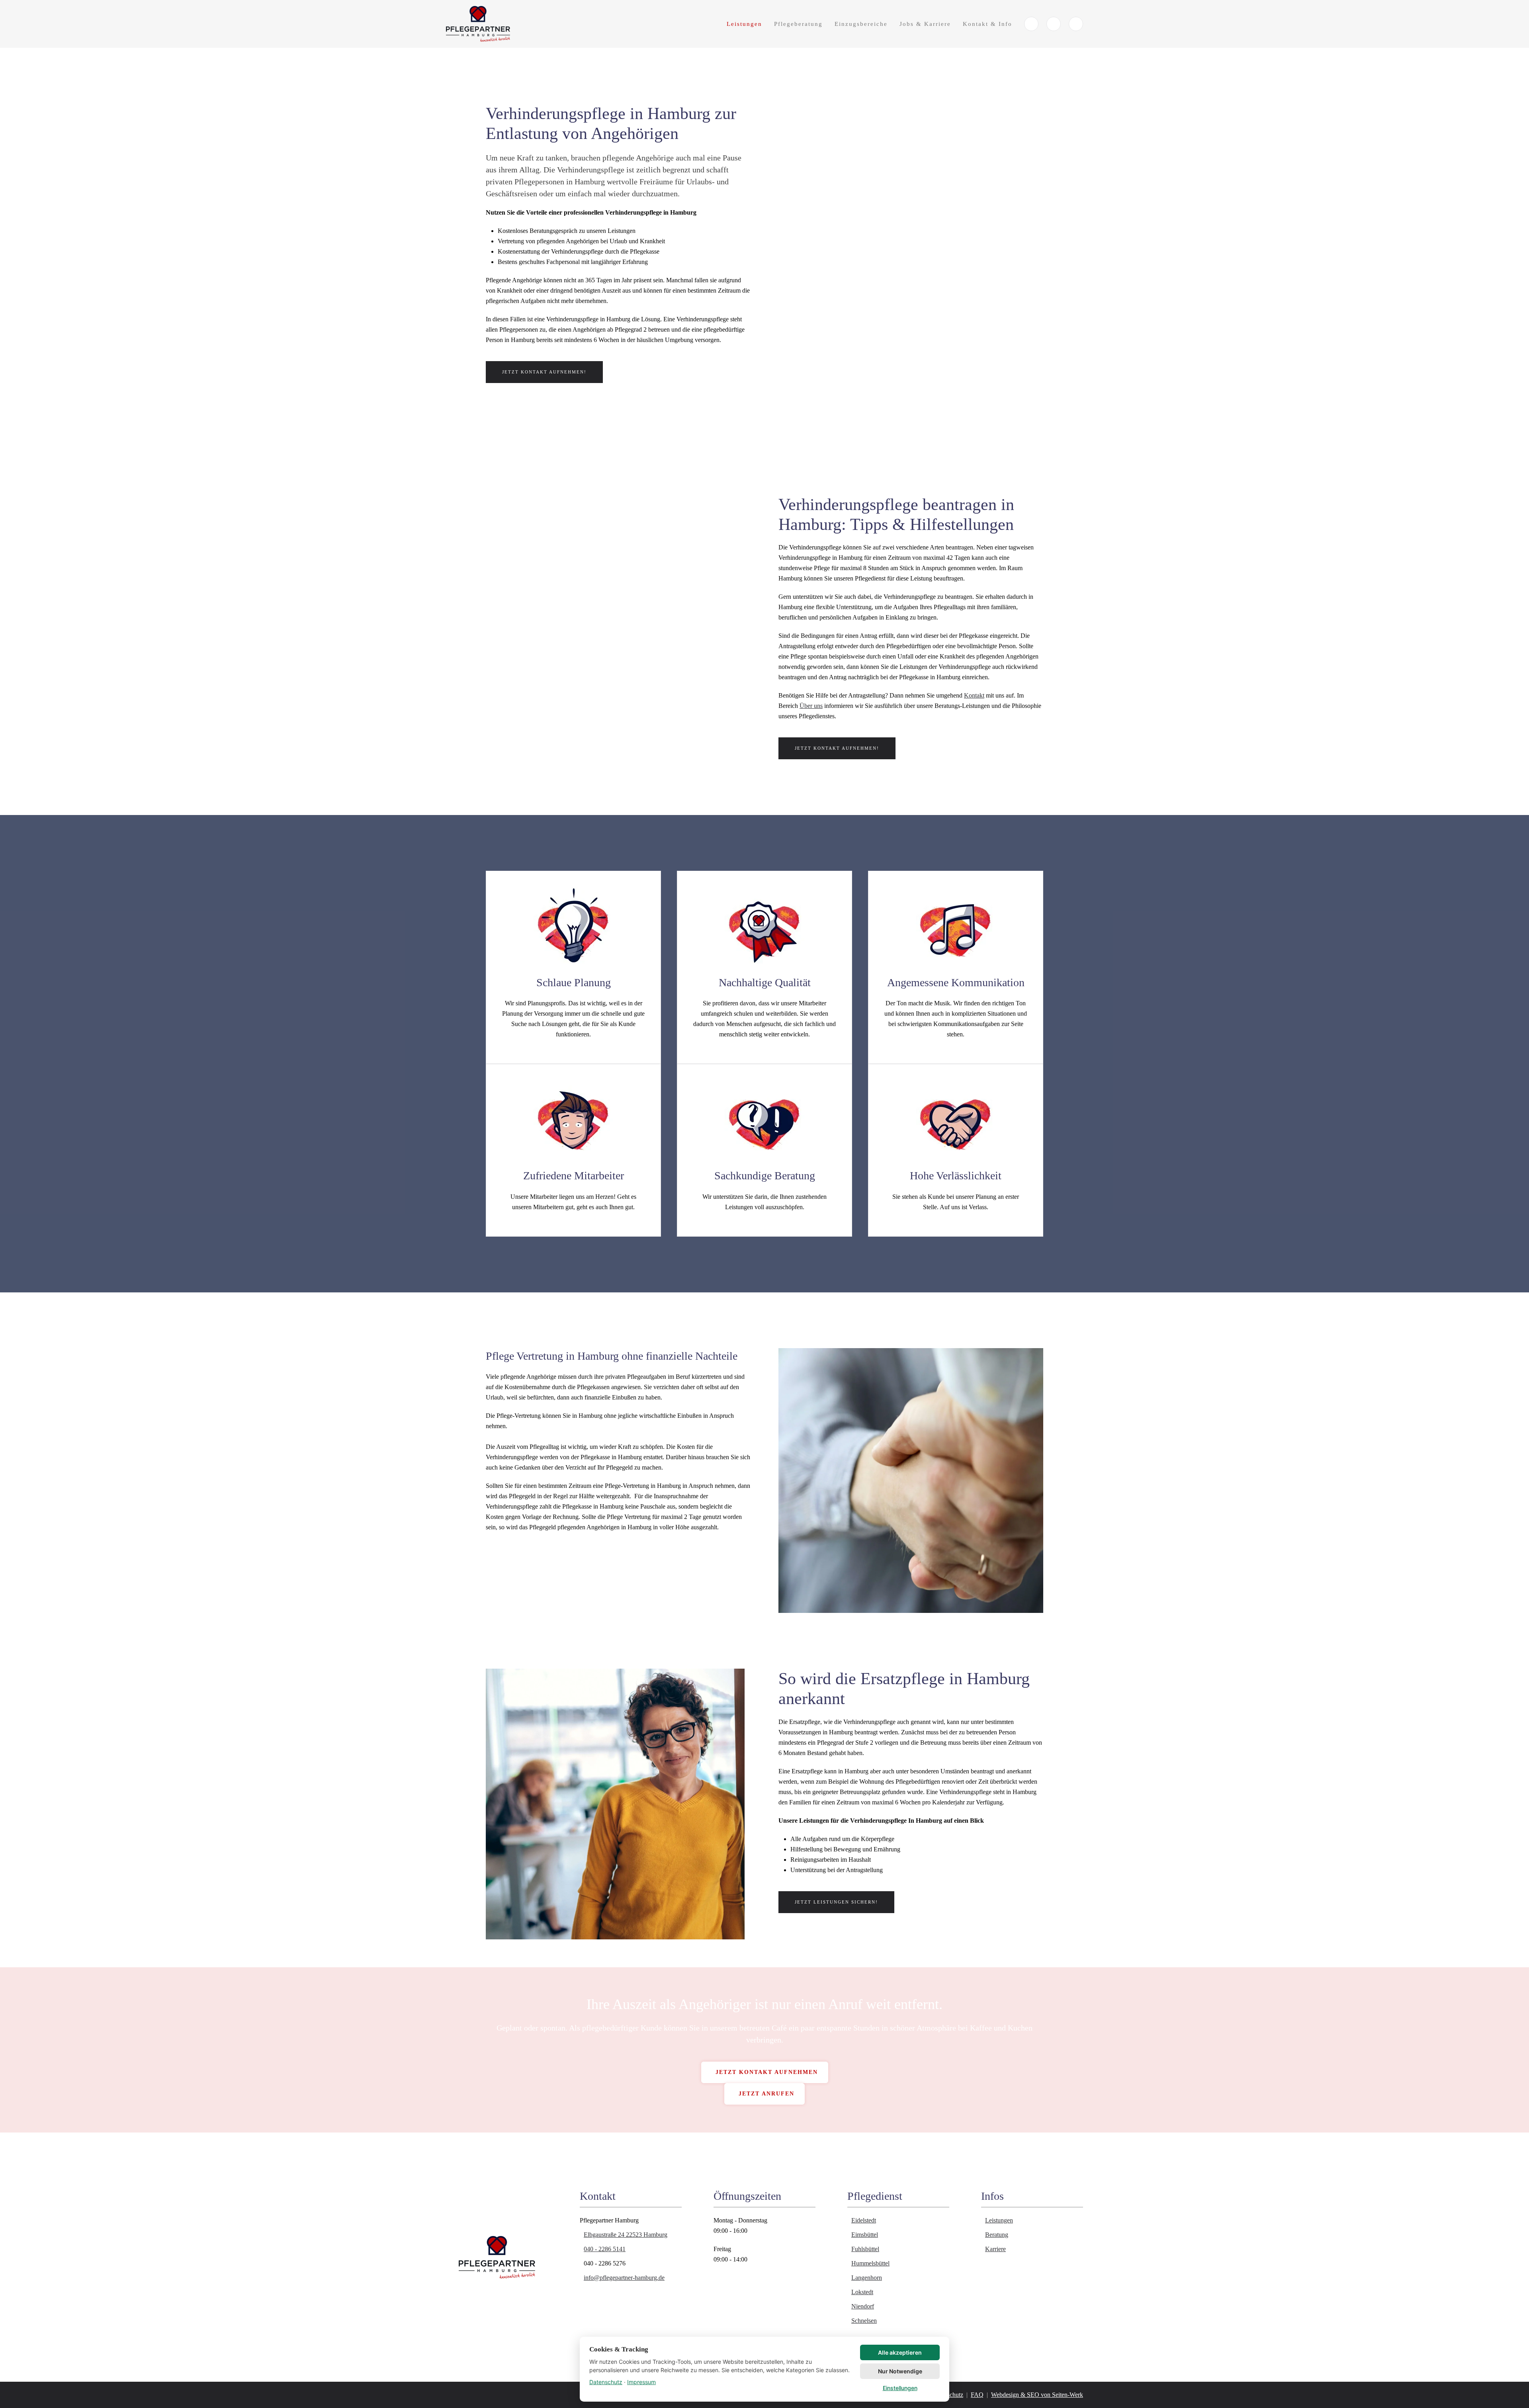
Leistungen (744, 24)
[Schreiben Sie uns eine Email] (1054, 24)
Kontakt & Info (987, 24)
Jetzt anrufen (766, 2094)
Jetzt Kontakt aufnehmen (767, 2072)
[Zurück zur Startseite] (479, 24)
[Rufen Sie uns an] (1031, 24)
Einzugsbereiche (861, 24)
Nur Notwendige (900, 2371)
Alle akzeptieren (900, 2352)
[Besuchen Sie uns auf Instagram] (1076, 24)
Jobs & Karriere (925, 24)
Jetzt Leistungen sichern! (836, 1902)
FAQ (977, 2395)
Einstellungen (900, 2388)
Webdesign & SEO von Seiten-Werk (1037, 2395)
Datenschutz (606, 2382)
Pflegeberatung (798, 24)
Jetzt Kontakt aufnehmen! (544, 372)
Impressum (641, 2382)
